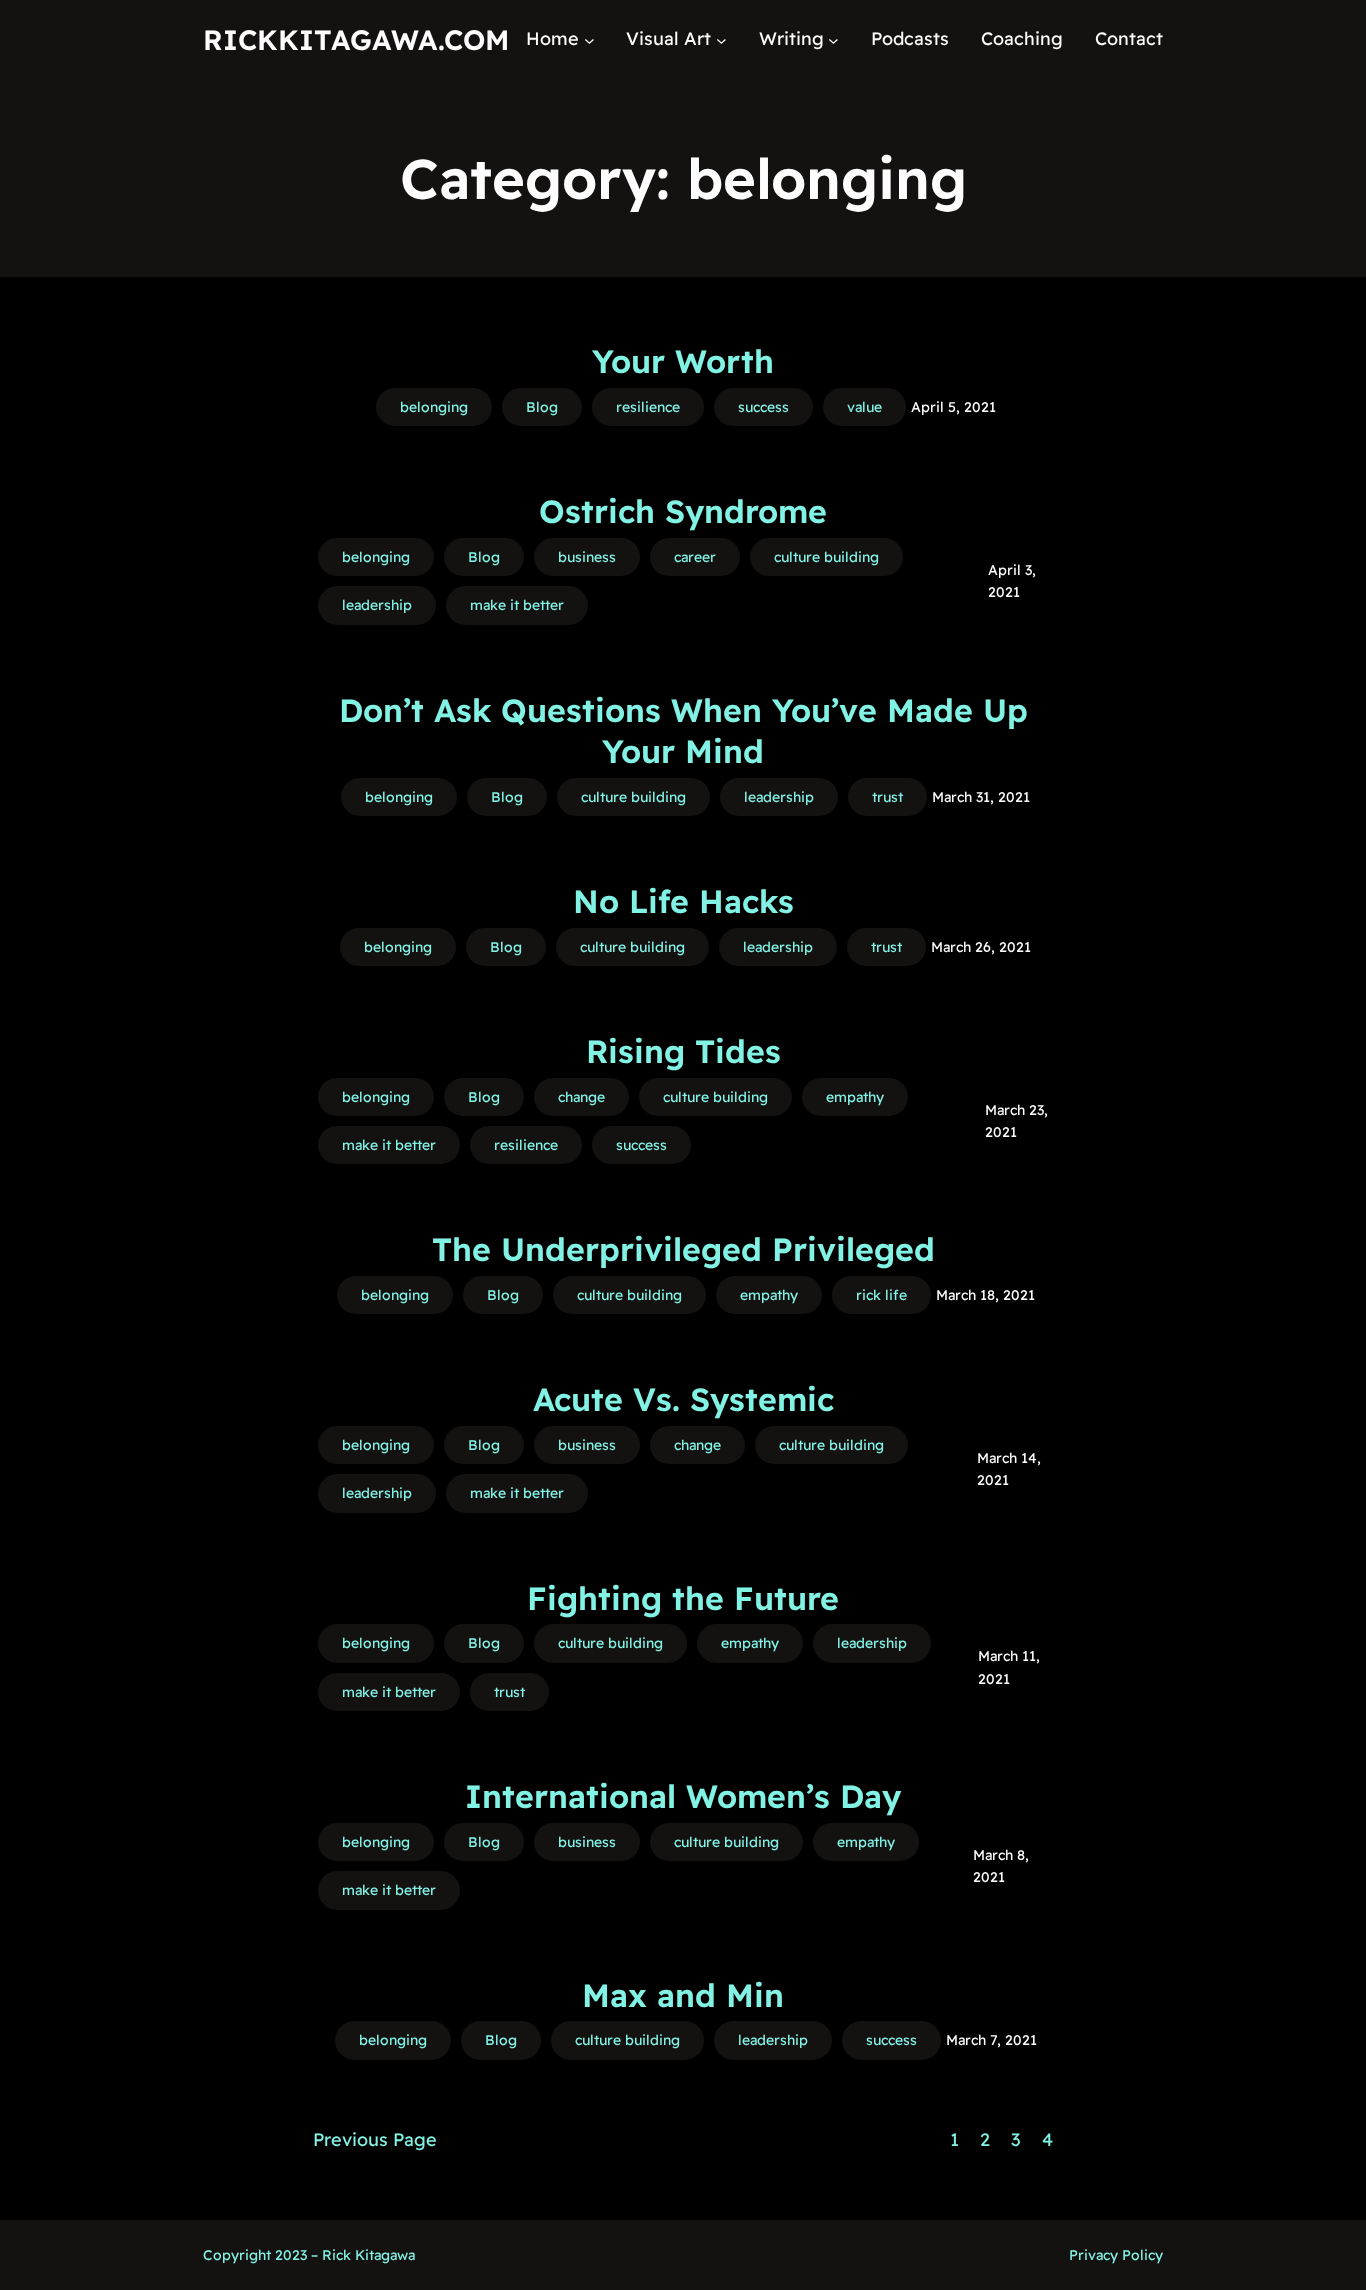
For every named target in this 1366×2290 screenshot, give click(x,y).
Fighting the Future (683, 1598)
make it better (517, 605)
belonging (434, 407)
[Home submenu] (589, 39)
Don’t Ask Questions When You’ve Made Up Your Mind (683, 731)
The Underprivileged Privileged (683, 1249)
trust (887, 797)
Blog (542, 407)
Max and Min (683, 1995)
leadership (377, 605)
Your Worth (683, 361)
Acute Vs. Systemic (683, 1399)
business (587, 557)
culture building (826, 557)
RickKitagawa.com (356, 39)
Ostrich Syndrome (683, 511)
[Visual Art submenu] (721, 39)
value (864, 407)
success (763, 407)
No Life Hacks (683, 901)
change (581, 1097)
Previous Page (375, 2139)
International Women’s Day (683, 1796)
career (695, 557)
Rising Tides (683, 1051)
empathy (855, 1097)
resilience (648, 407)
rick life (881, 1295)
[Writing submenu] (833, 39)
